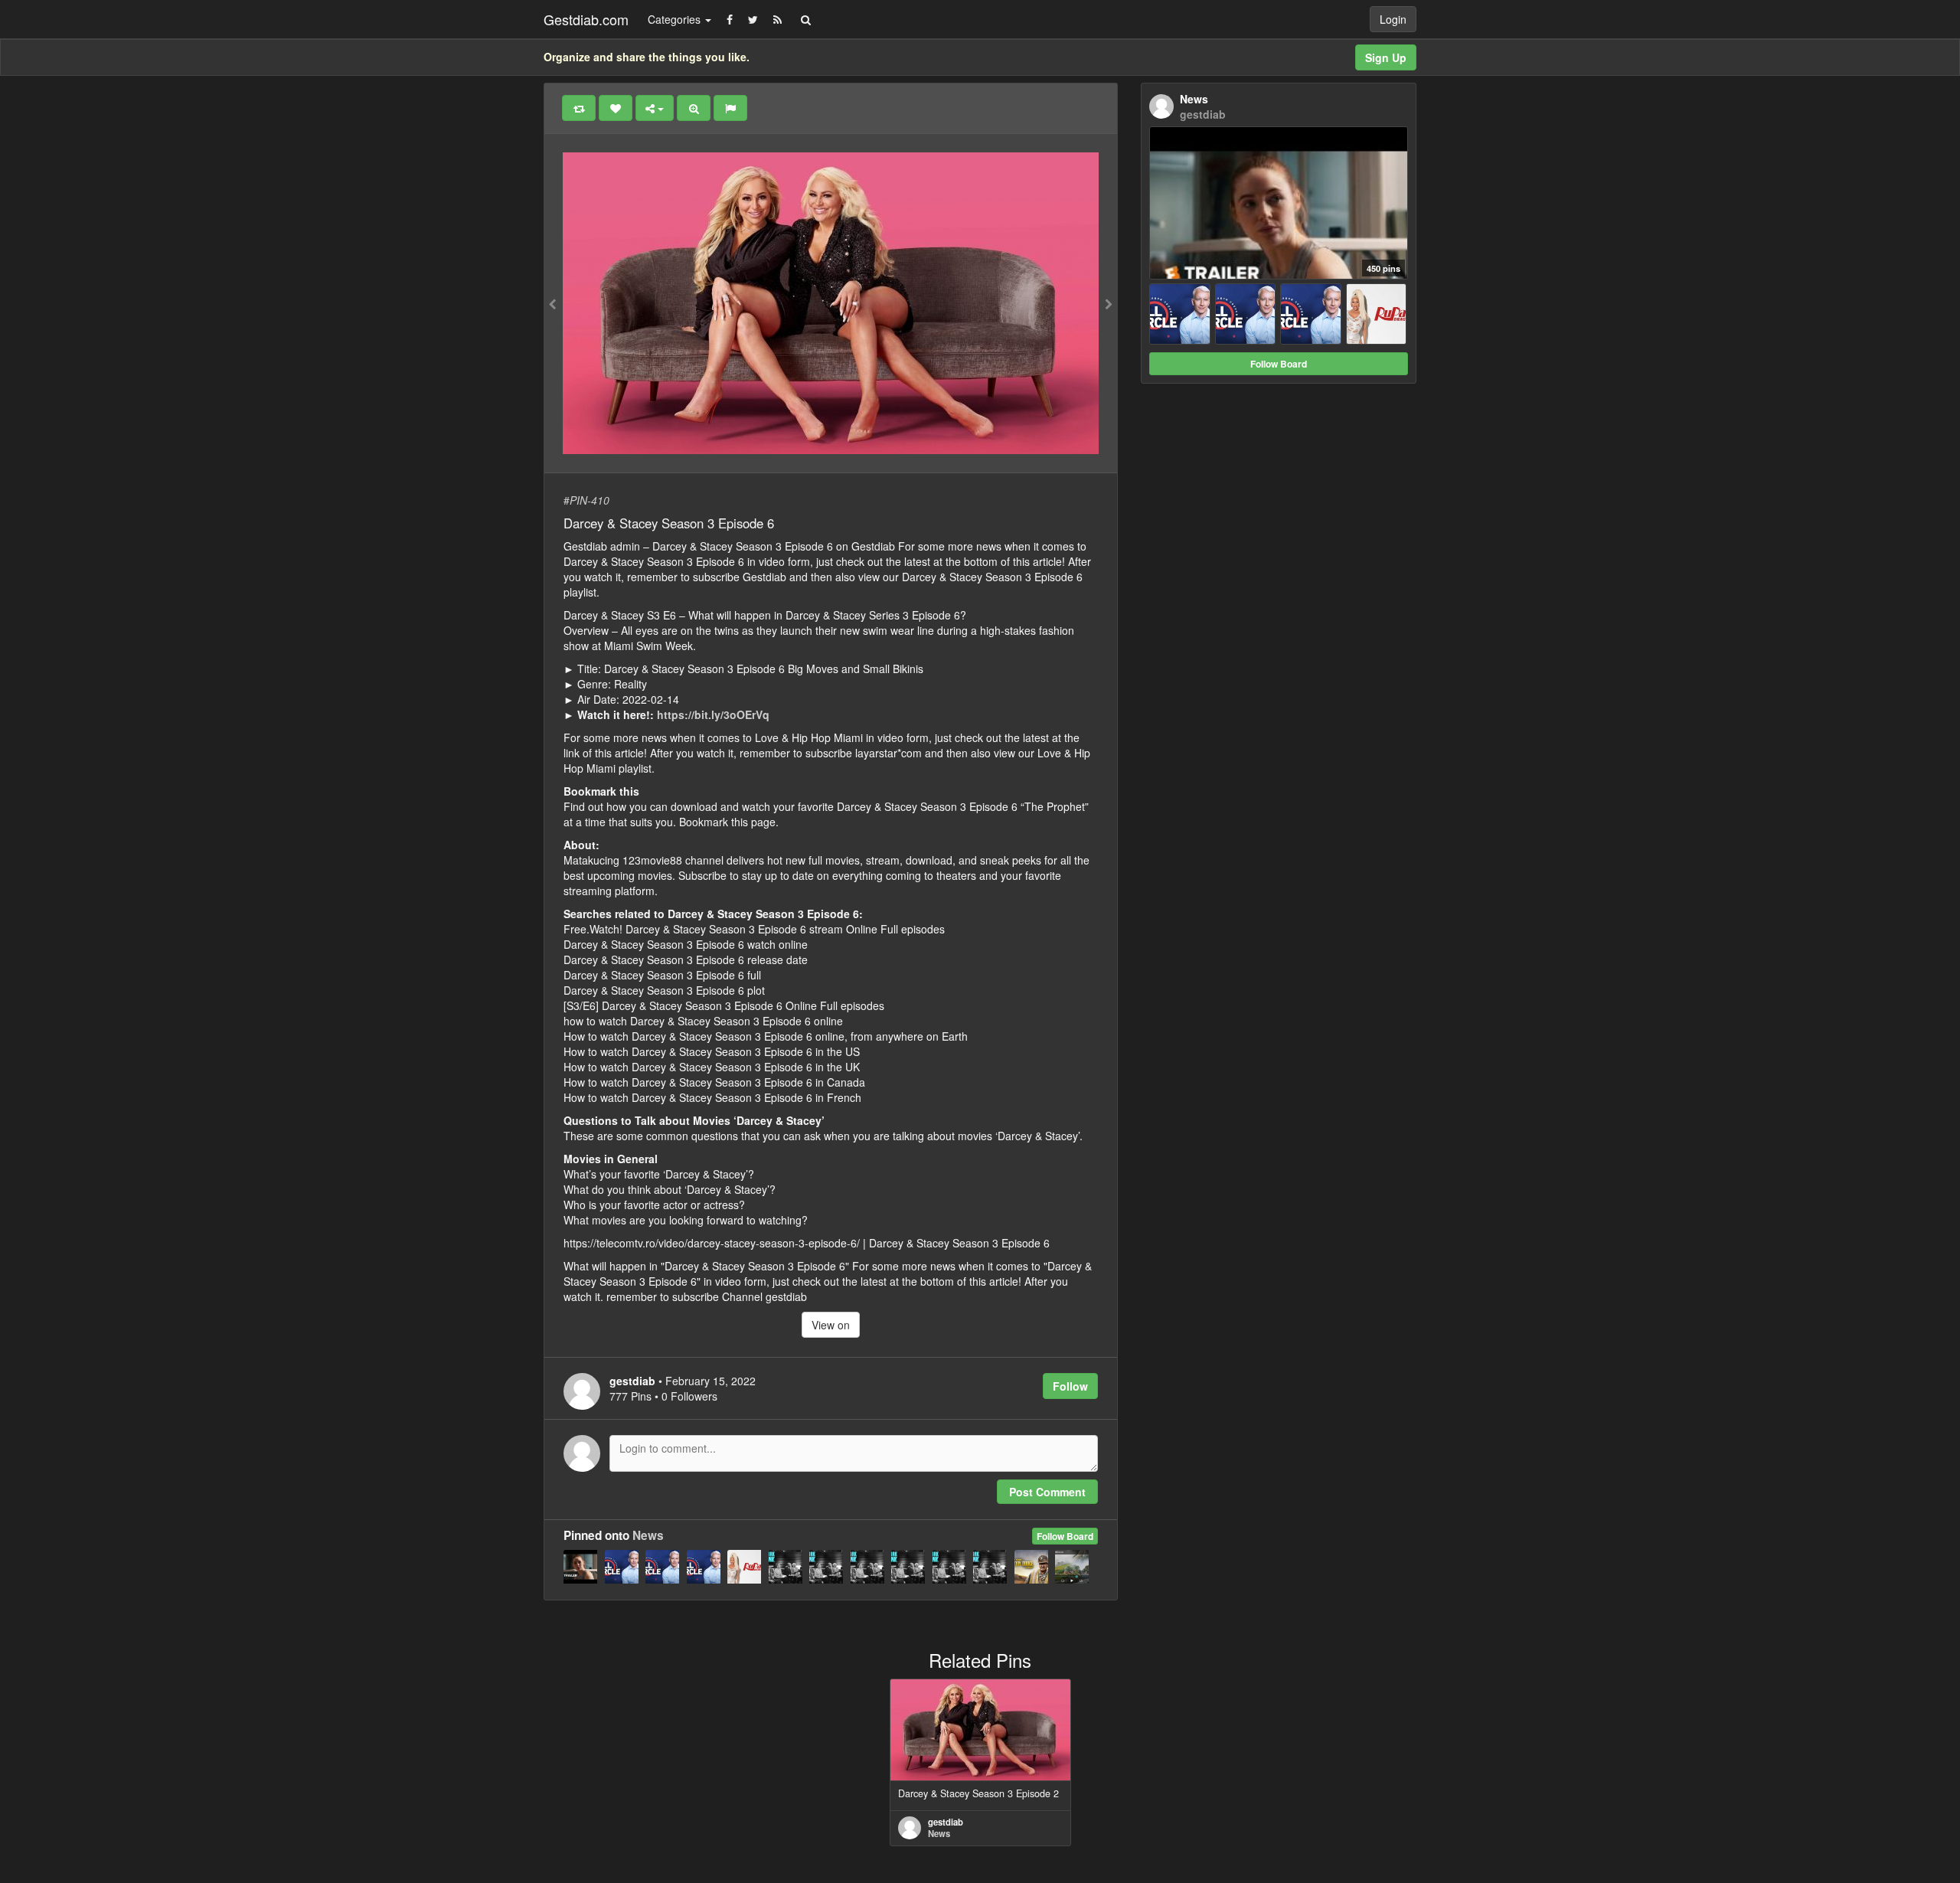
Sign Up (1386, 57)
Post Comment (1047, 1492)
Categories (676, 19)
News (648, 1535)
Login (1393, 19)
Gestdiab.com (586, 19)
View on (831, 1325)
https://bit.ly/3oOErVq (713, 714)
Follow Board (1065, 1536)
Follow (1070, 1386)
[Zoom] (694, 108)
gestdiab (946, 1822)
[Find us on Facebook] (730, 19)
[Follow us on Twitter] (753, 19)
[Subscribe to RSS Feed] (777, 19)
